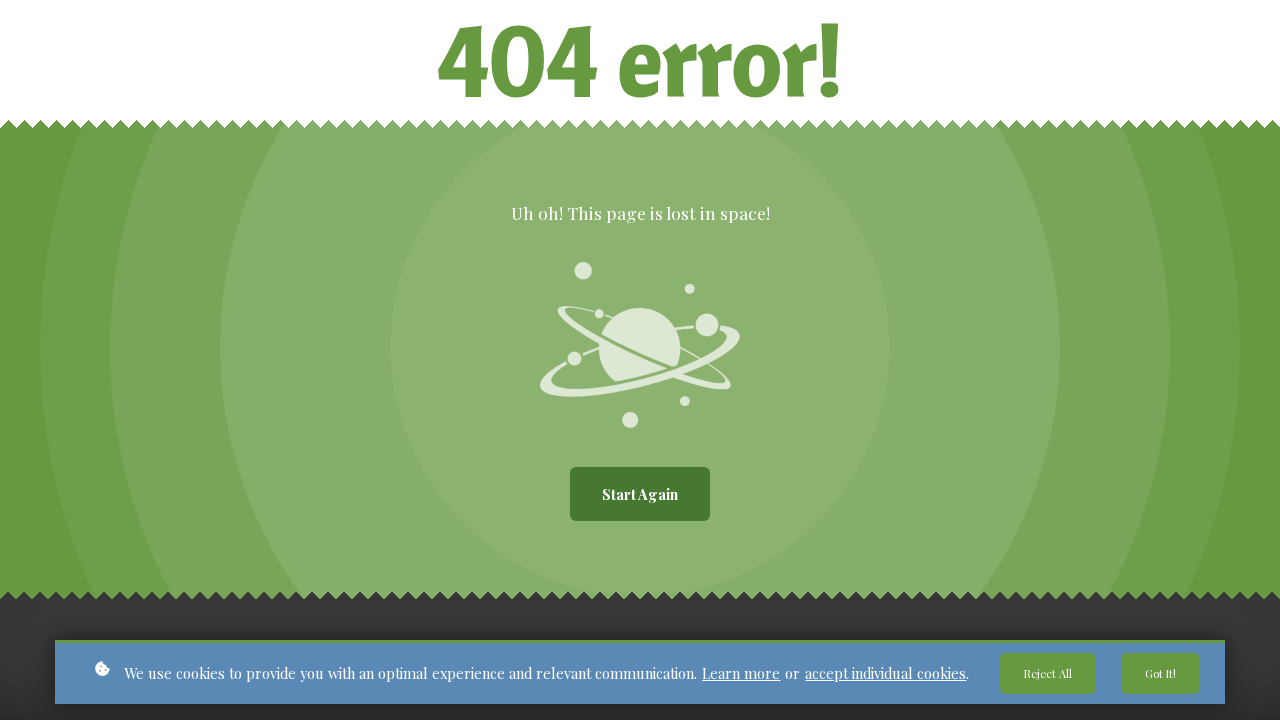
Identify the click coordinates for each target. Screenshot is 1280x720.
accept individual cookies (885, 673)
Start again (640, 494)
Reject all (1048, 673)
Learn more (741, 673)
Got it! (1160, 673)
